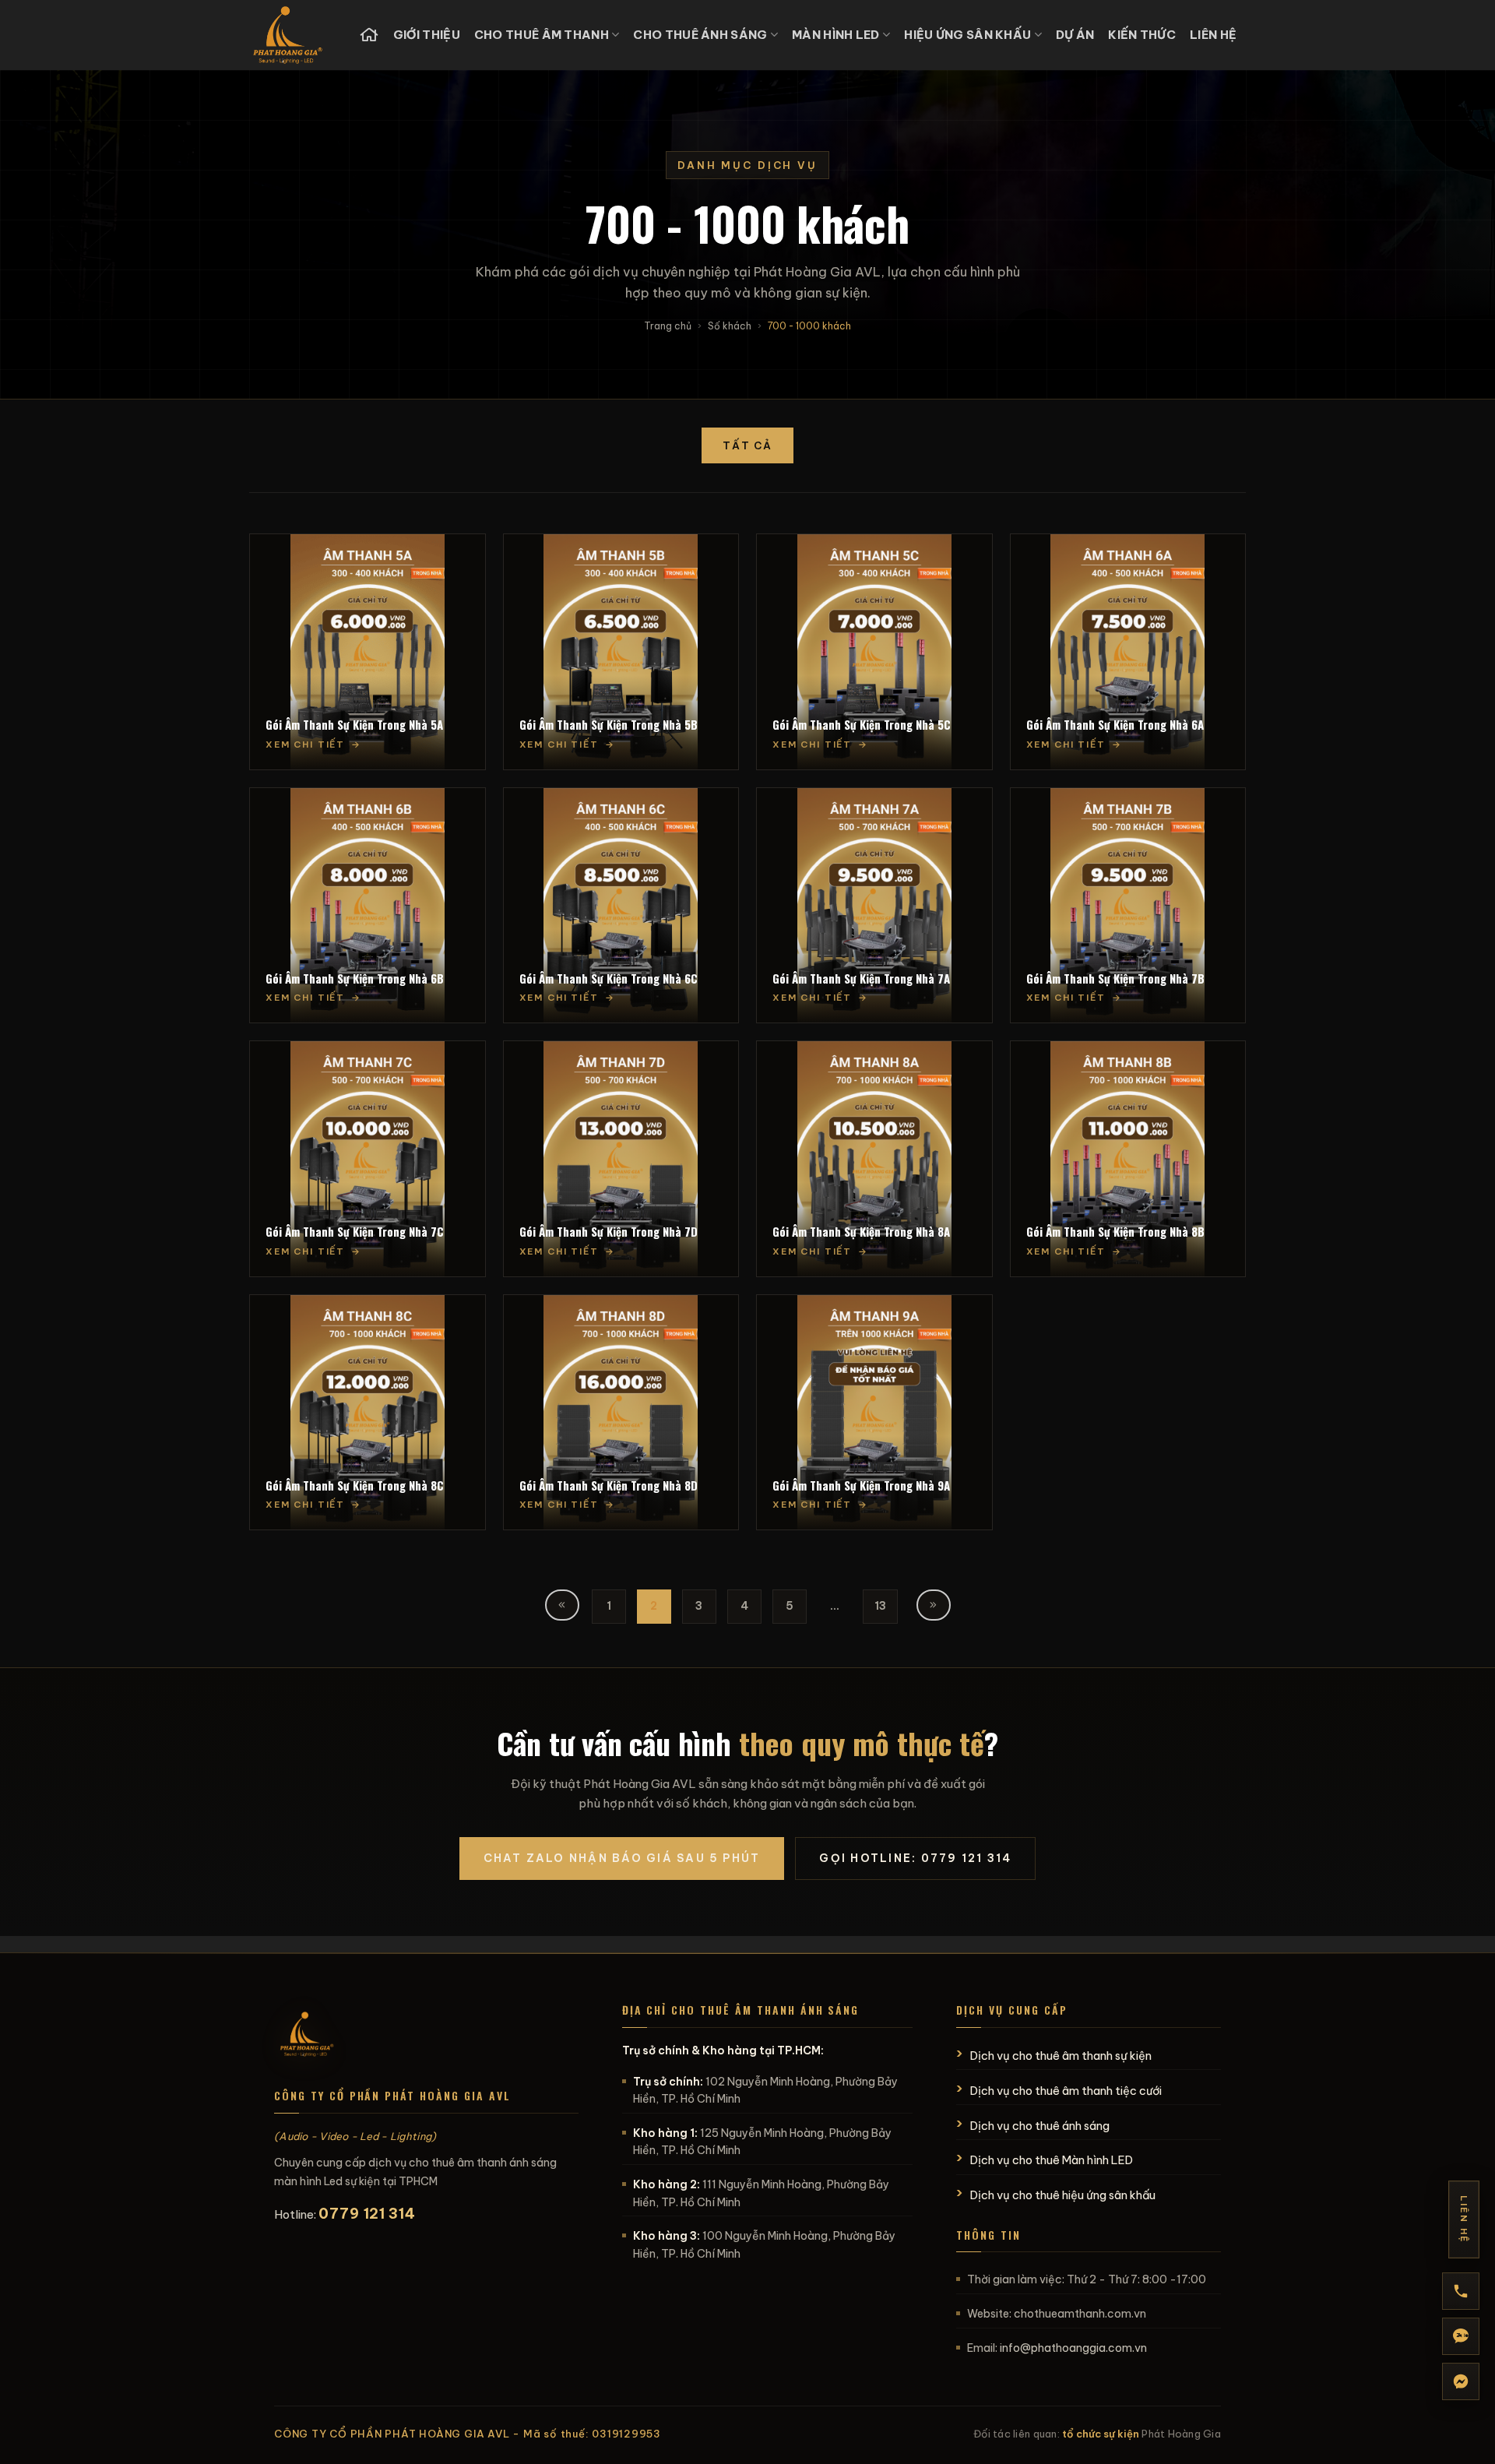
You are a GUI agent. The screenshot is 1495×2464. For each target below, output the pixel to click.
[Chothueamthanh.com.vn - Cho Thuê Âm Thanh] (292, 35)
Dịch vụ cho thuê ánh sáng (1040, 2126)
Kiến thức (1142, 35)
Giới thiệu (427, 35)
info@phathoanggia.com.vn (1073, 2348)
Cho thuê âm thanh (542, 35)
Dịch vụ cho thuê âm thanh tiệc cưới (1066, 2091)
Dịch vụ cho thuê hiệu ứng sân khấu (1063, 2195)
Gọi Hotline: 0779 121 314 (915, 1858)
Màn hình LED (836, 35)
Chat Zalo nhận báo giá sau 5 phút (622, 1858)
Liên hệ (1213, 35)
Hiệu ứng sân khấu (967, 35)
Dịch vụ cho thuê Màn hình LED (1052, 2160)
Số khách (730, 326)
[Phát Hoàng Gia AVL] (307, 2036)
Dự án (1075, 35)
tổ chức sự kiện (1101, 2434)
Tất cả (747, 445)
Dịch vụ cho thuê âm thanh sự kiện (1061, 2056)
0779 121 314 (367, 2214)
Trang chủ (668, 326)
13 (880, 1606)
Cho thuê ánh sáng (700, 35)
